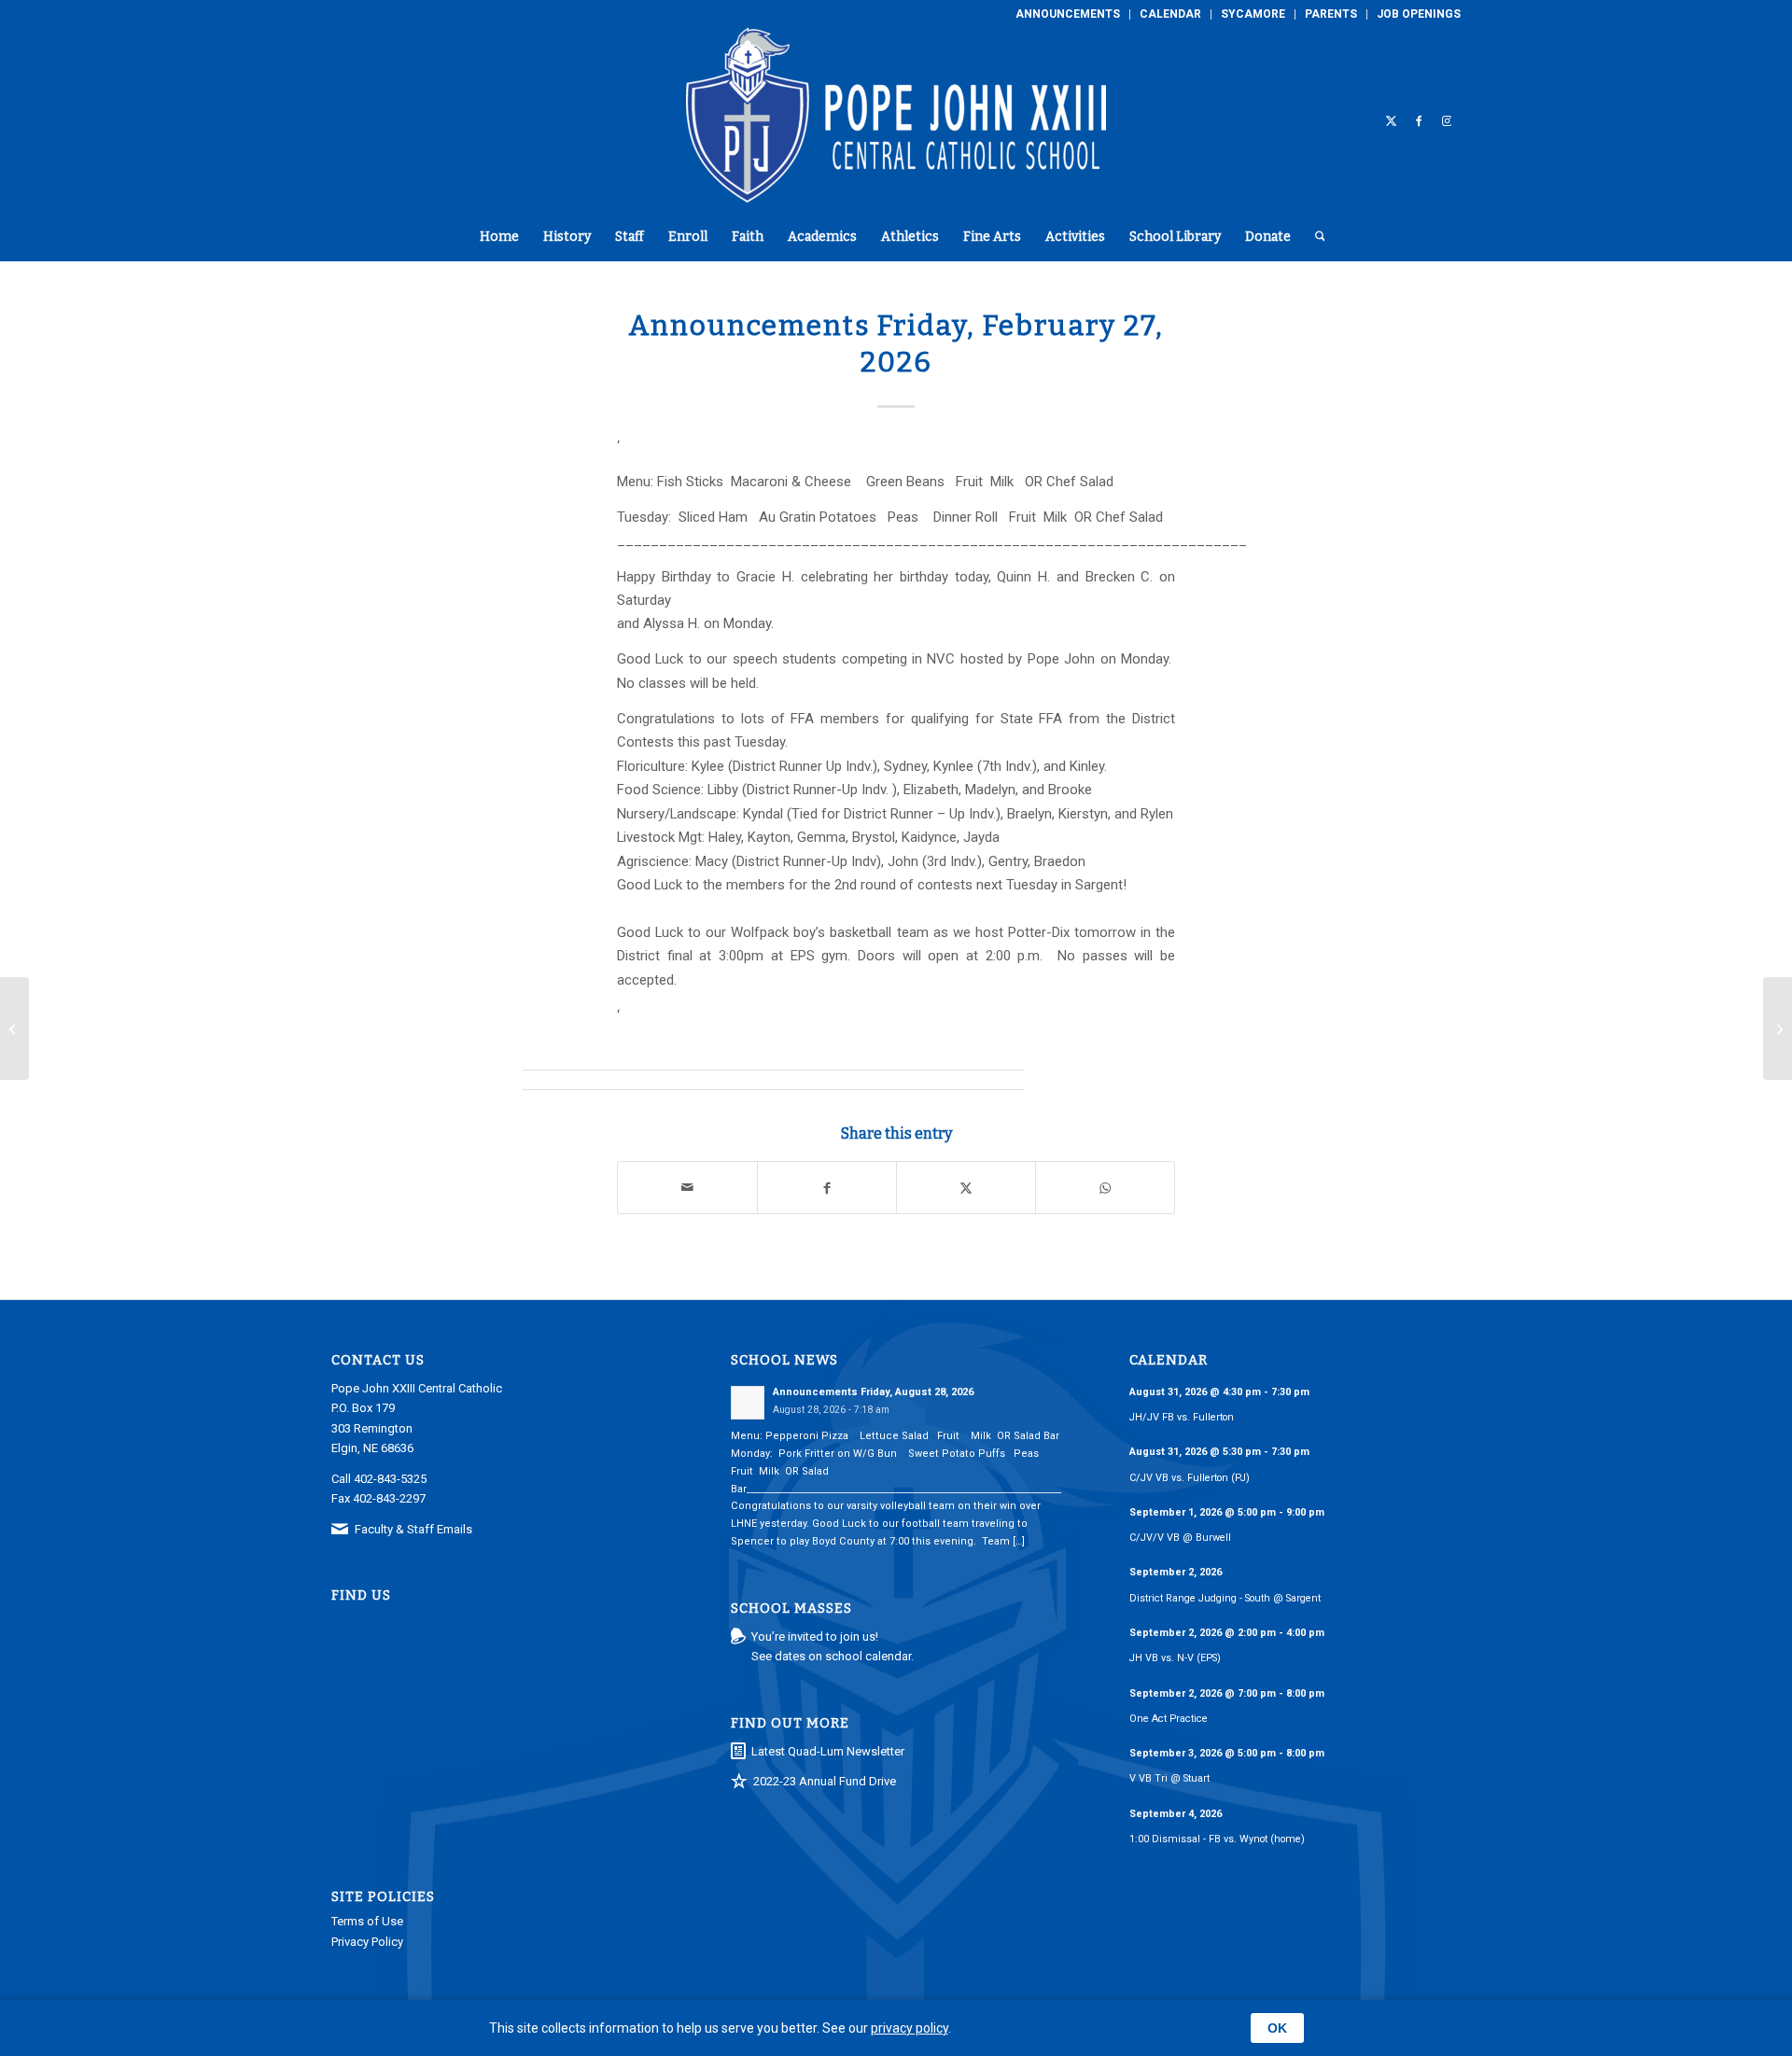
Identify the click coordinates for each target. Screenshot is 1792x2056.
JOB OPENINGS (1419, 14)
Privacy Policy (367, 1942)
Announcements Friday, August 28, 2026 (873, 1392)
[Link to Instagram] (1447, 120)
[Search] (1314, 237)
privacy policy (910, 2028)
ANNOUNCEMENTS (1068, 14)
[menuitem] (1068, 14)
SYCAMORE (1253, 14)
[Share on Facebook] (827, 1188)
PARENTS (1331, 14)
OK (1277, 2028)
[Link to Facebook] (1419, 120)
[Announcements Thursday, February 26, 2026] (14, 1028)
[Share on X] (966, 1188)
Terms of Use (367, 1921)
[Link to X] (1391, 120)
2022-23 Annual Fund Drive (825, 1781)
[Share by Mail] (687, 1188)
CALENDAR (1170, 14)
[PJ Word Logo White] (896, 120)
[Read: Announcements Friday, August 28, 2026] (748, 1403)
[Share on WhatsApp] (1105, 1188)
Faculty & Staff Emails (413, 1529)
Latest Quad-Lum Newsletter (828, 1751)
